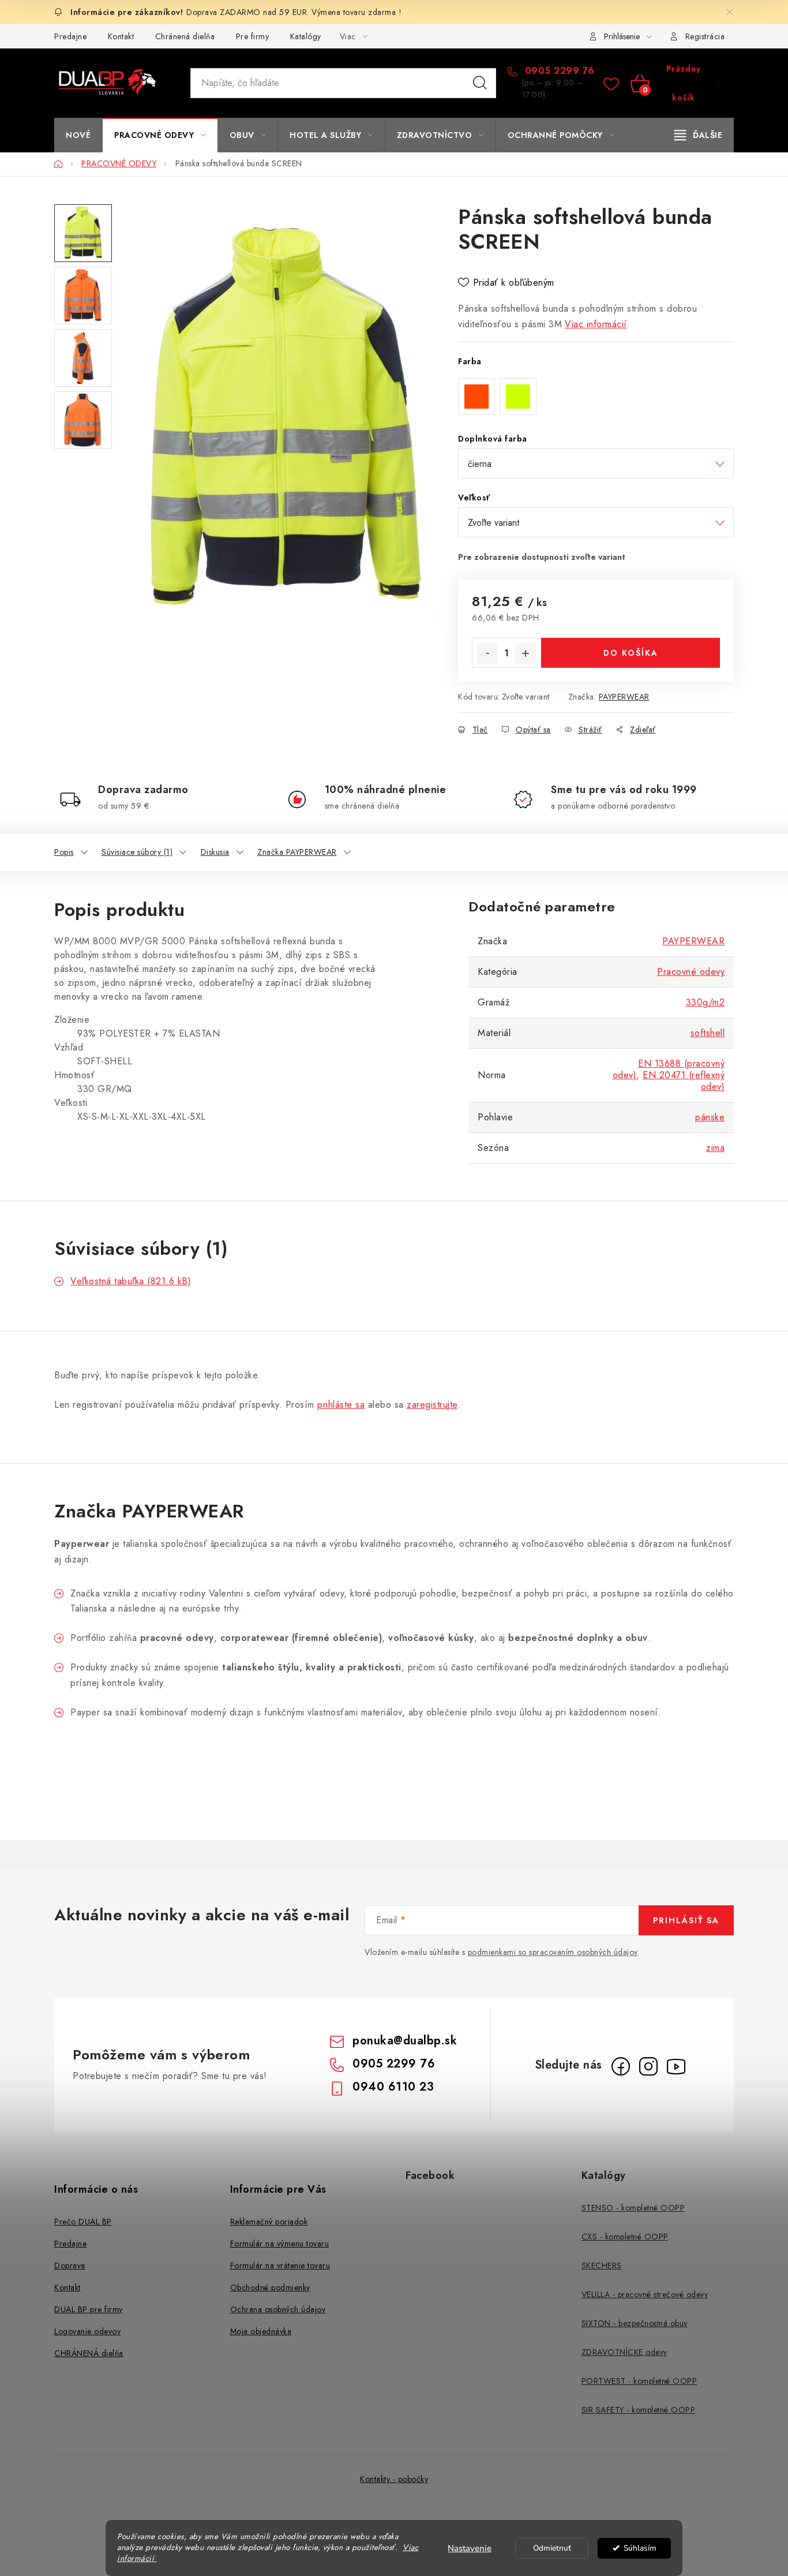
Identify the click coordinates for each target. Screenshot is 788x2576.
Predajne (70, 36)
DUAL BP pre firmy (89, 2309)
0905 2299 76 (558, 71)
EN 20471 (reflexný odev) (684, 1081)
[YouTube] (676, 2066)
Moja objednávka (261, 2331)
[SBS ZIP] (75, 1140)
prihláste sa (341, 1405)
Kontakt (121, 36)
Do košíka (631, 653)
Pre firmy (253, 36)
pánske (710, 1117)
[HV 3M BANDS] (78, 1140)
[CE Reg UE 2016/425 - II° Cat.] (81, 1140)
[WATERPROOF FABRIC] (66, 1140)
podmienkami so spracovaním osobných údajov (553, 1952)
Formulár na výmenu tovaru (280, 2244)
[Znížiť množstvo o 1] (487, 653)
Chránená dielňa (185, 36)
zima (715, 1148)
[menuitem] (78, 135)
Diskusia (215, 852)
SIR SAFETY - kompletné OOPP (639, 2410)
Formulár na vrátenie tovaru (280, 2265)
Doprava (70, 2265)
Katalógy (306, 36)
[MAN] (56, 1140)
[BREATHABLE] (69, 1140)
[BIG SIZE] (62, 1140)
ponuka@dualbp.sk (405, 2041)
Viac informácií (596, 324)
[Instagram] (648, 2066)
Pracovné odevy (691, 972)
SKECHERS (602, 2265)
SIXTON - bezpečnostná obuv (635, 2323)
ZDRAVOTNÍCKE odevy (624, 2352)
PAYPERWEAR (624, 697)
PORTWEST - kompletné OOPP (639, 2381)
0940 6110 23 (393, 2087)
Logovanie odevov (87, 2331)
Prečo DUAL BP (83, 2222)
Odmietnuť (552, 2548)
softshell (708, 1033)
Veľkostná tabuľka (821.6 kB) (131, 1281)
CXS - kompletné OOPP (625, 2237)
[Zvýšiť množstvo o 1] (526, 653)
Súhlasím (640, 2548)
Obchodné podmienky (270, 2287)
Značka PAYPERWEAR (297, 852)
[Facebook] (621, 2066)
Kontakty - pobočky (394, 2479)
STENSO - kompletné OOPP (633, 2208)
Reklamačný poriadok (269, 2222)
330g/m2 (706, 1002)
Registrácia (705, 36)
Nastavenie (470, 2548)
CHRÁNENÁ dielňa (89, 2353)
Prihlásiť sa (686, 1920)
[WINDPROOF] (72, 1140)
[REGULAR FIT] (59, 1140)
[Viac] (699, 135)
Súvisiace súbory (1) (137, 852)
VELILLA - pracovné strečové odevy (645, 2294)
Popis (64, 852)
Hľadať (480, 83)
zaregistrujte (432, 1405)
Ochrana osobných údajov (278, 2309)
